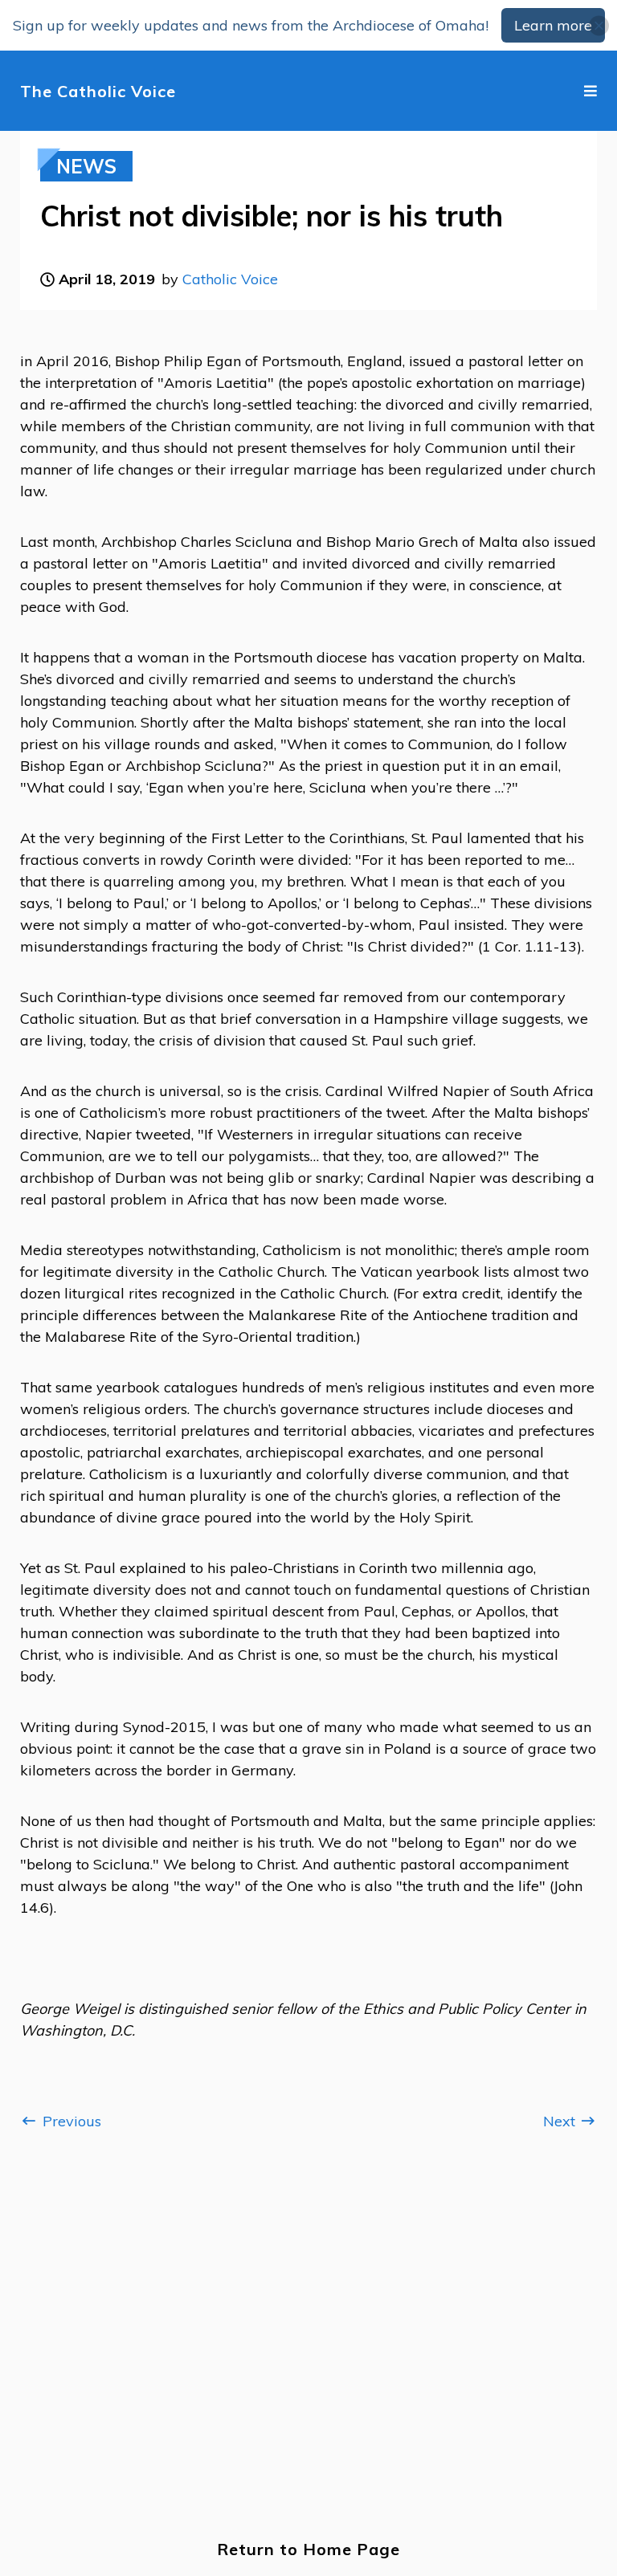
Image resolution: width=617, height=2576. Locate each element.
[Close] (599, 25)
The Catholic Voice (98, 91)
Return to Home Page (308, 2549)
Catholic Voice (230, 279)
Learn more (553, 25)
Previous (70, 2121)
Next (561, 2121)
